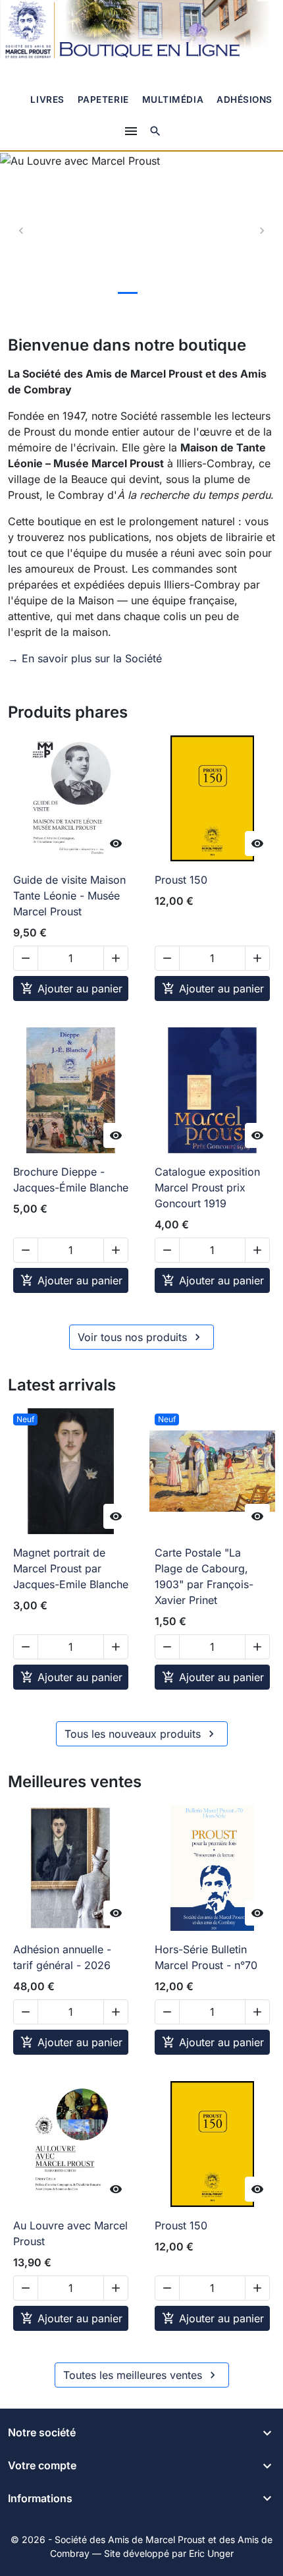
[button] (155, 131)
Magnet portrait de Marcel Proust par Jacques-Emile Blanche (71, 1568)
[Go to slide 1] (100, 293)
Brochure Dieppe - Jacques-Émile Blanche (71, 1180)
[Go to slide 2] (128, 293)
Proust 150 (181, 880)
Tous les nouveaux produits (141, 1734)
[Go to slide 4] (183, 293)
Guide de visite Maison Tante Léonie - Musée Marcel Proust (69, 896)
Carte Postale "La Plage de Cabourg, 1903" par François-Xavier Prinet (204, 1576)
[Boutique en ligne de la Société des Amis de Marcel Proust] (141, 31)
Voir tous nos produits (141, 1337)
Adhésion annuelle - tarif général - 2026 (62, 1957)
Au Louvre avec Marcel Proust (70, 2233)
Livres (47, 100)
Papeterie (103, 100)
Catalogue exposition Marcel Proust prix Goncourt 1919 (207, 1188)
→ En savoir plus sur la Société (85, 658)
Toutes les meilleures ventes (141, 2375)
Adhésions (244, 100)
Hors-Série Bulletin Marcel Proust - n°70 (206, 1957)
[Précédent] (21, 231)
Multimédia (173, 100)
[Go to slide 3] (155, 293)
